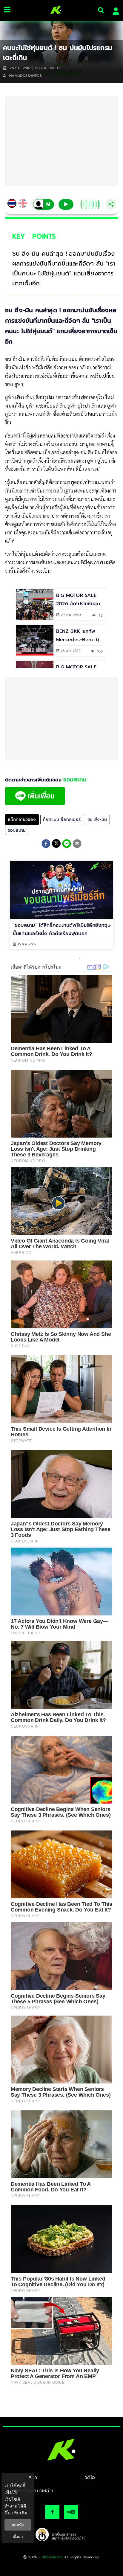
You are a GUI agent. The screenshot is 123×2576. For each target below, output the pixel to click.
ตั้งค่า (18, 2537)
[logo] (54, 10)
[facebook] (46, 845)
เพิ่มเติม (20, 2513)
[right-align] (101, 10)
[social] (52, 2512)
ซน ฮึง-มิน (97, 820)
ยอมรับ (18, 2525)
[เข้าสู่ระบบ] (114, 10)
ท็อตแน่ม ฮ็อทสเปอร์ (62, 820)
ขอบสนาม (17, 830)
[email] (77, 845)
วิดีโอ (90, 2478)
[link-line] (35, 804)
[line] (67, 845)
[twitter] (56, 843)
